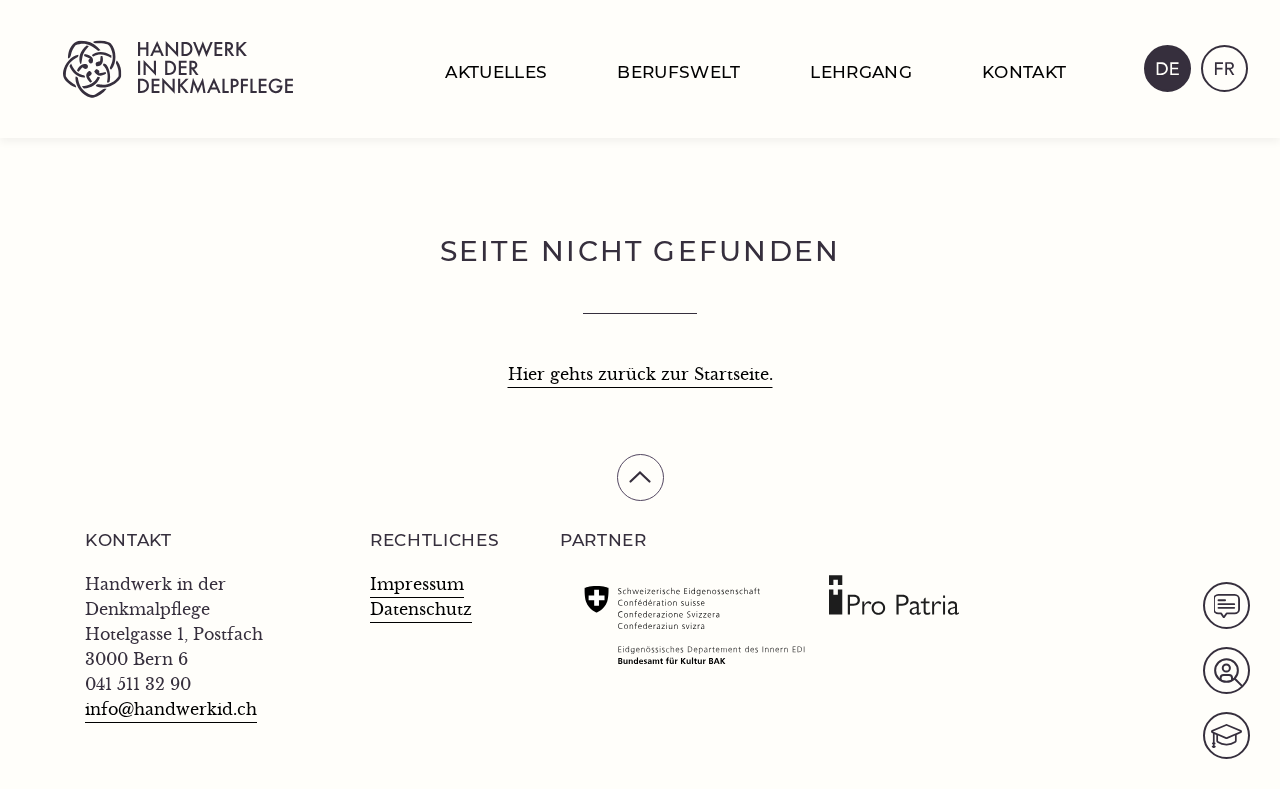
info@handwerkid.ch (171, 710)
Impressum (417, 585)
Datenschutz (421, 610)
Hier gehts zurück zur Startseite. (640, 375)
